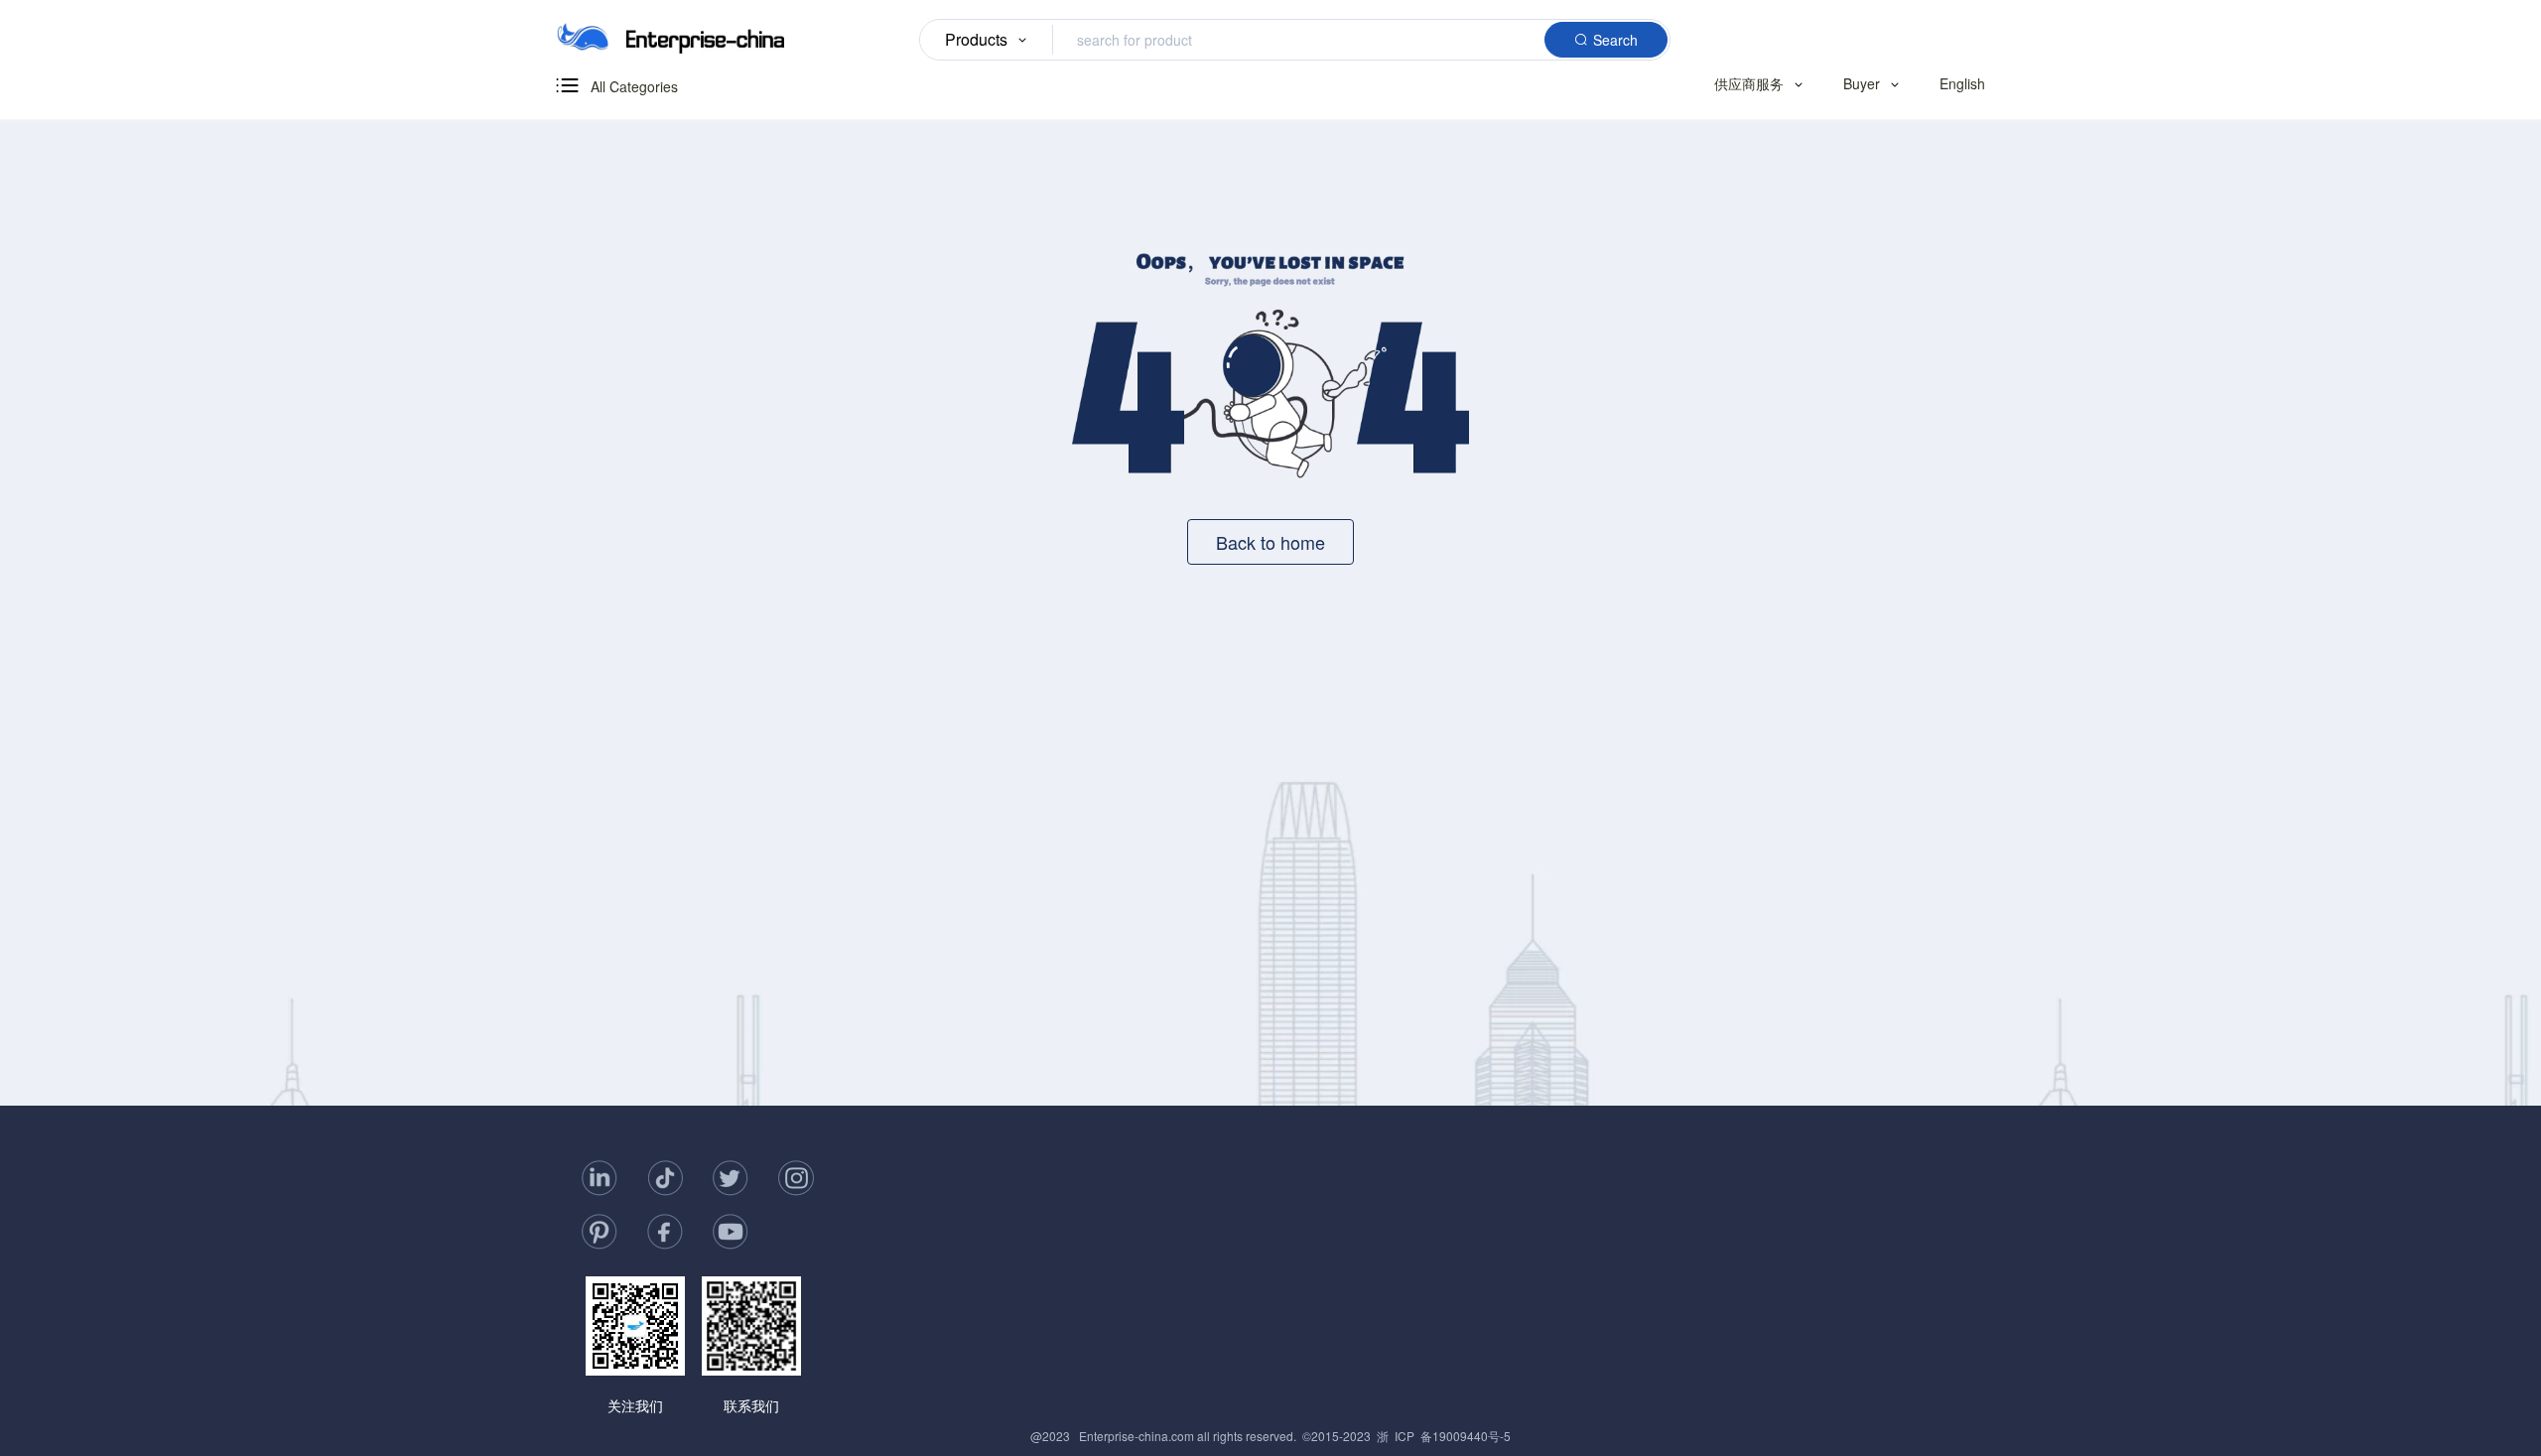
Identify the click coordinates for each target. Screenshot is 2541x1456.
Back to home (1270, 542)
